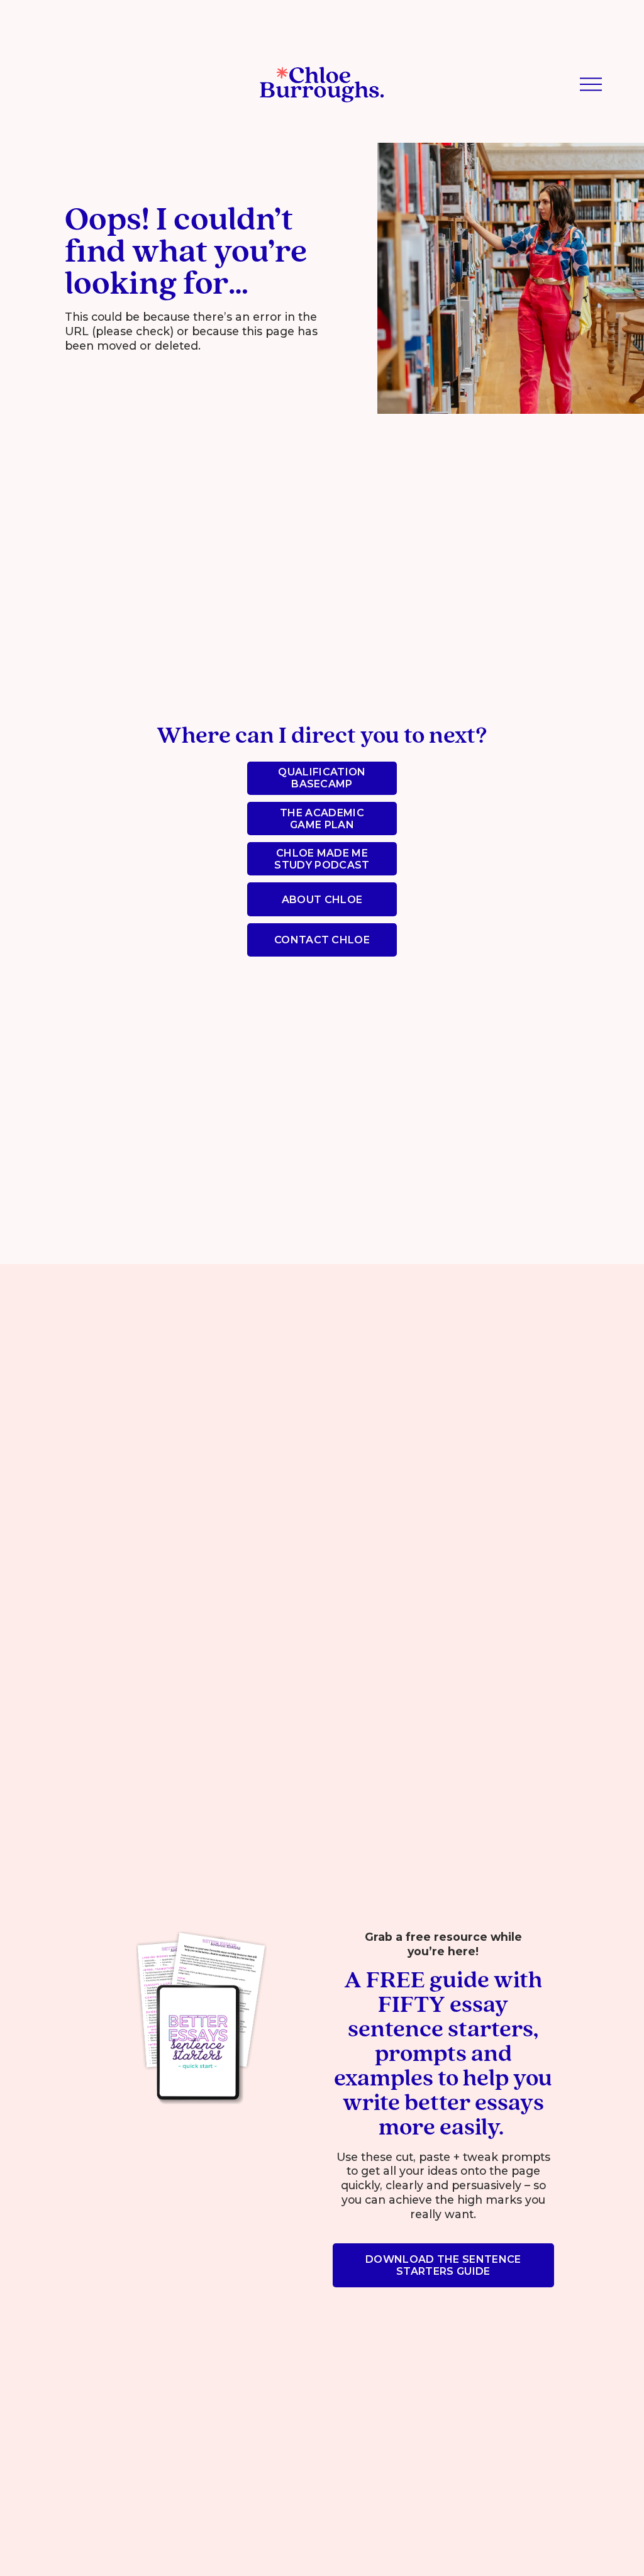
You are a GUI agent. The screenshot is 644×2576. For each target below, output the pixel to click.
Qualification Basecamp (322, 778)
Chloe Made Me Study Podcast (322, 859)
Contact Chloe (322, 940)
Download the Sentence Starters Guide (443, 2265)
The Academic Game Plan (322, 819)
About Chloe (322, 900)
